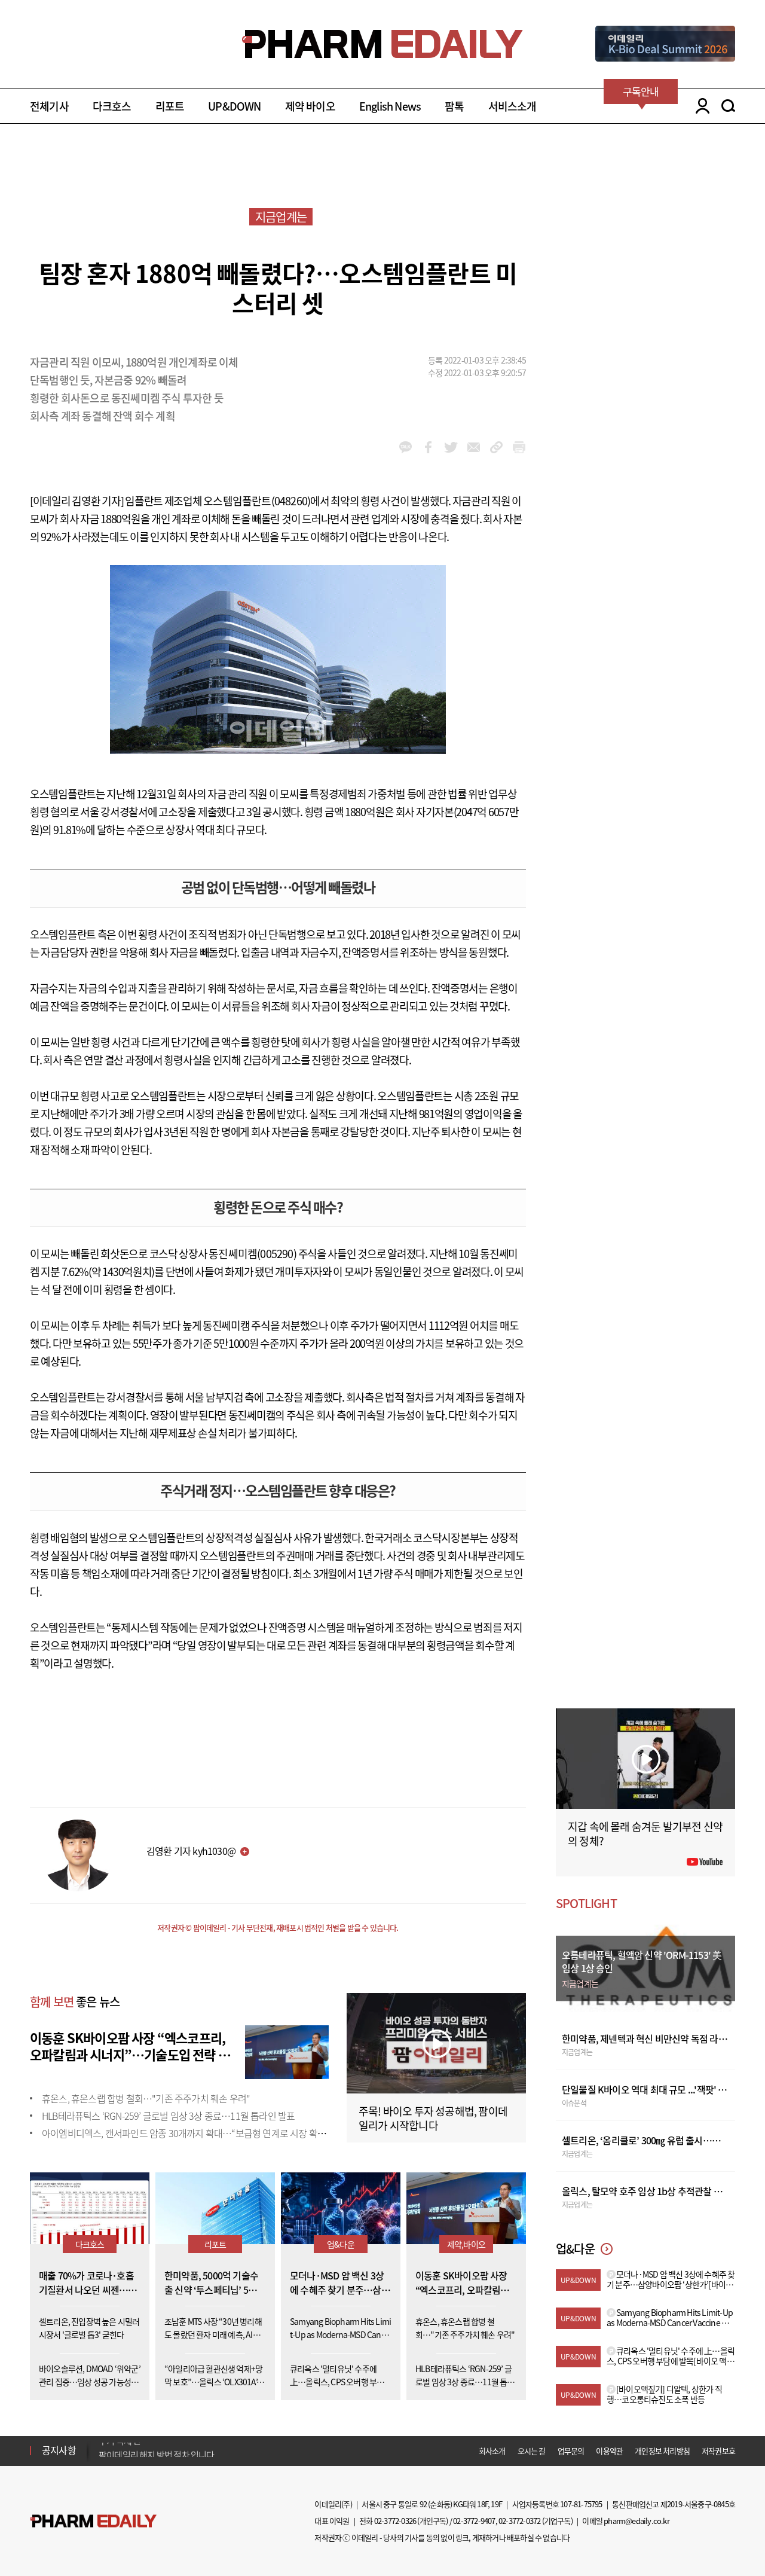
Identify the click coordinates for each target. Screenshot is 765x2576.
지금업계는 (281, 217)
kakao (406, 447)
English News (390, 106)
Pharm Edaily (93, 2521)
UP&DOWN (234, 106)
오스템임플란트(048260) (257, 501)
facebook (428, 447)
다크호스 (112, 106)
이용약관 (609, 2451)
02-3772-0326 (395, 2521)
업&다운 (341, 2244)
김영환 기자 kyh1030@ (191, 1851)
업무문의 (571, 2451)
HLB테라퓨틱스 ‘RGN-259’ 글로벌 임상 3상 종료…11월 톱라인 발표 (168, 2116)
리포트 (170, 106)
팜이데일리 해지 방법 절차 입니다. (157, 2450)
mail (474, 447)
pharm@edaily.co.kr (637, 2521)
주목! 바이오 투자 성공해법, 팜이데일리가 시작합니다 (433, 2118)
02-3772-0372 (519, 2521)
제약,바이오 (466, 2244)
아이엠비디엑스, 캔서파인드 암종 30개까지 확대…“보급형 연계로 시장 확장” (186, 2133)
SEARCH (728, 106)
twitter (451, 447)
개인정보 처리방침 (662, 2451)
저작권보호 (718, 2451)
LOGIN (700, 106)
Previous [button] (102, 2443)
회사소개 (492, 2451)
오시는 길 (532, 2451)
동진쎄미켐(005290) (253, 1254)
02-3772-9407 (474, 2521)
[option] (193, 2450)
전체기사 (49, 106)
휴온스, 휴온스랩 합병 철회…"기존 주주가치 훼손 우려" (146, 2098)
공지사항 (59, 2450)
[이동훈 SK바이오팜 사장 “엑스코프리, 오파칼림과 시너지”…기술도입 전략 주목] (287, 2050)
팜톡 (454, 106)
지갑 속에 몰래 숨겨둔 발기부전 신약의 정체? (645, 1834)
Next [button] (102, 2458)
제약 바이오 (310, 106)
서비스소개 (512, 106)
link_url (496, 447)
